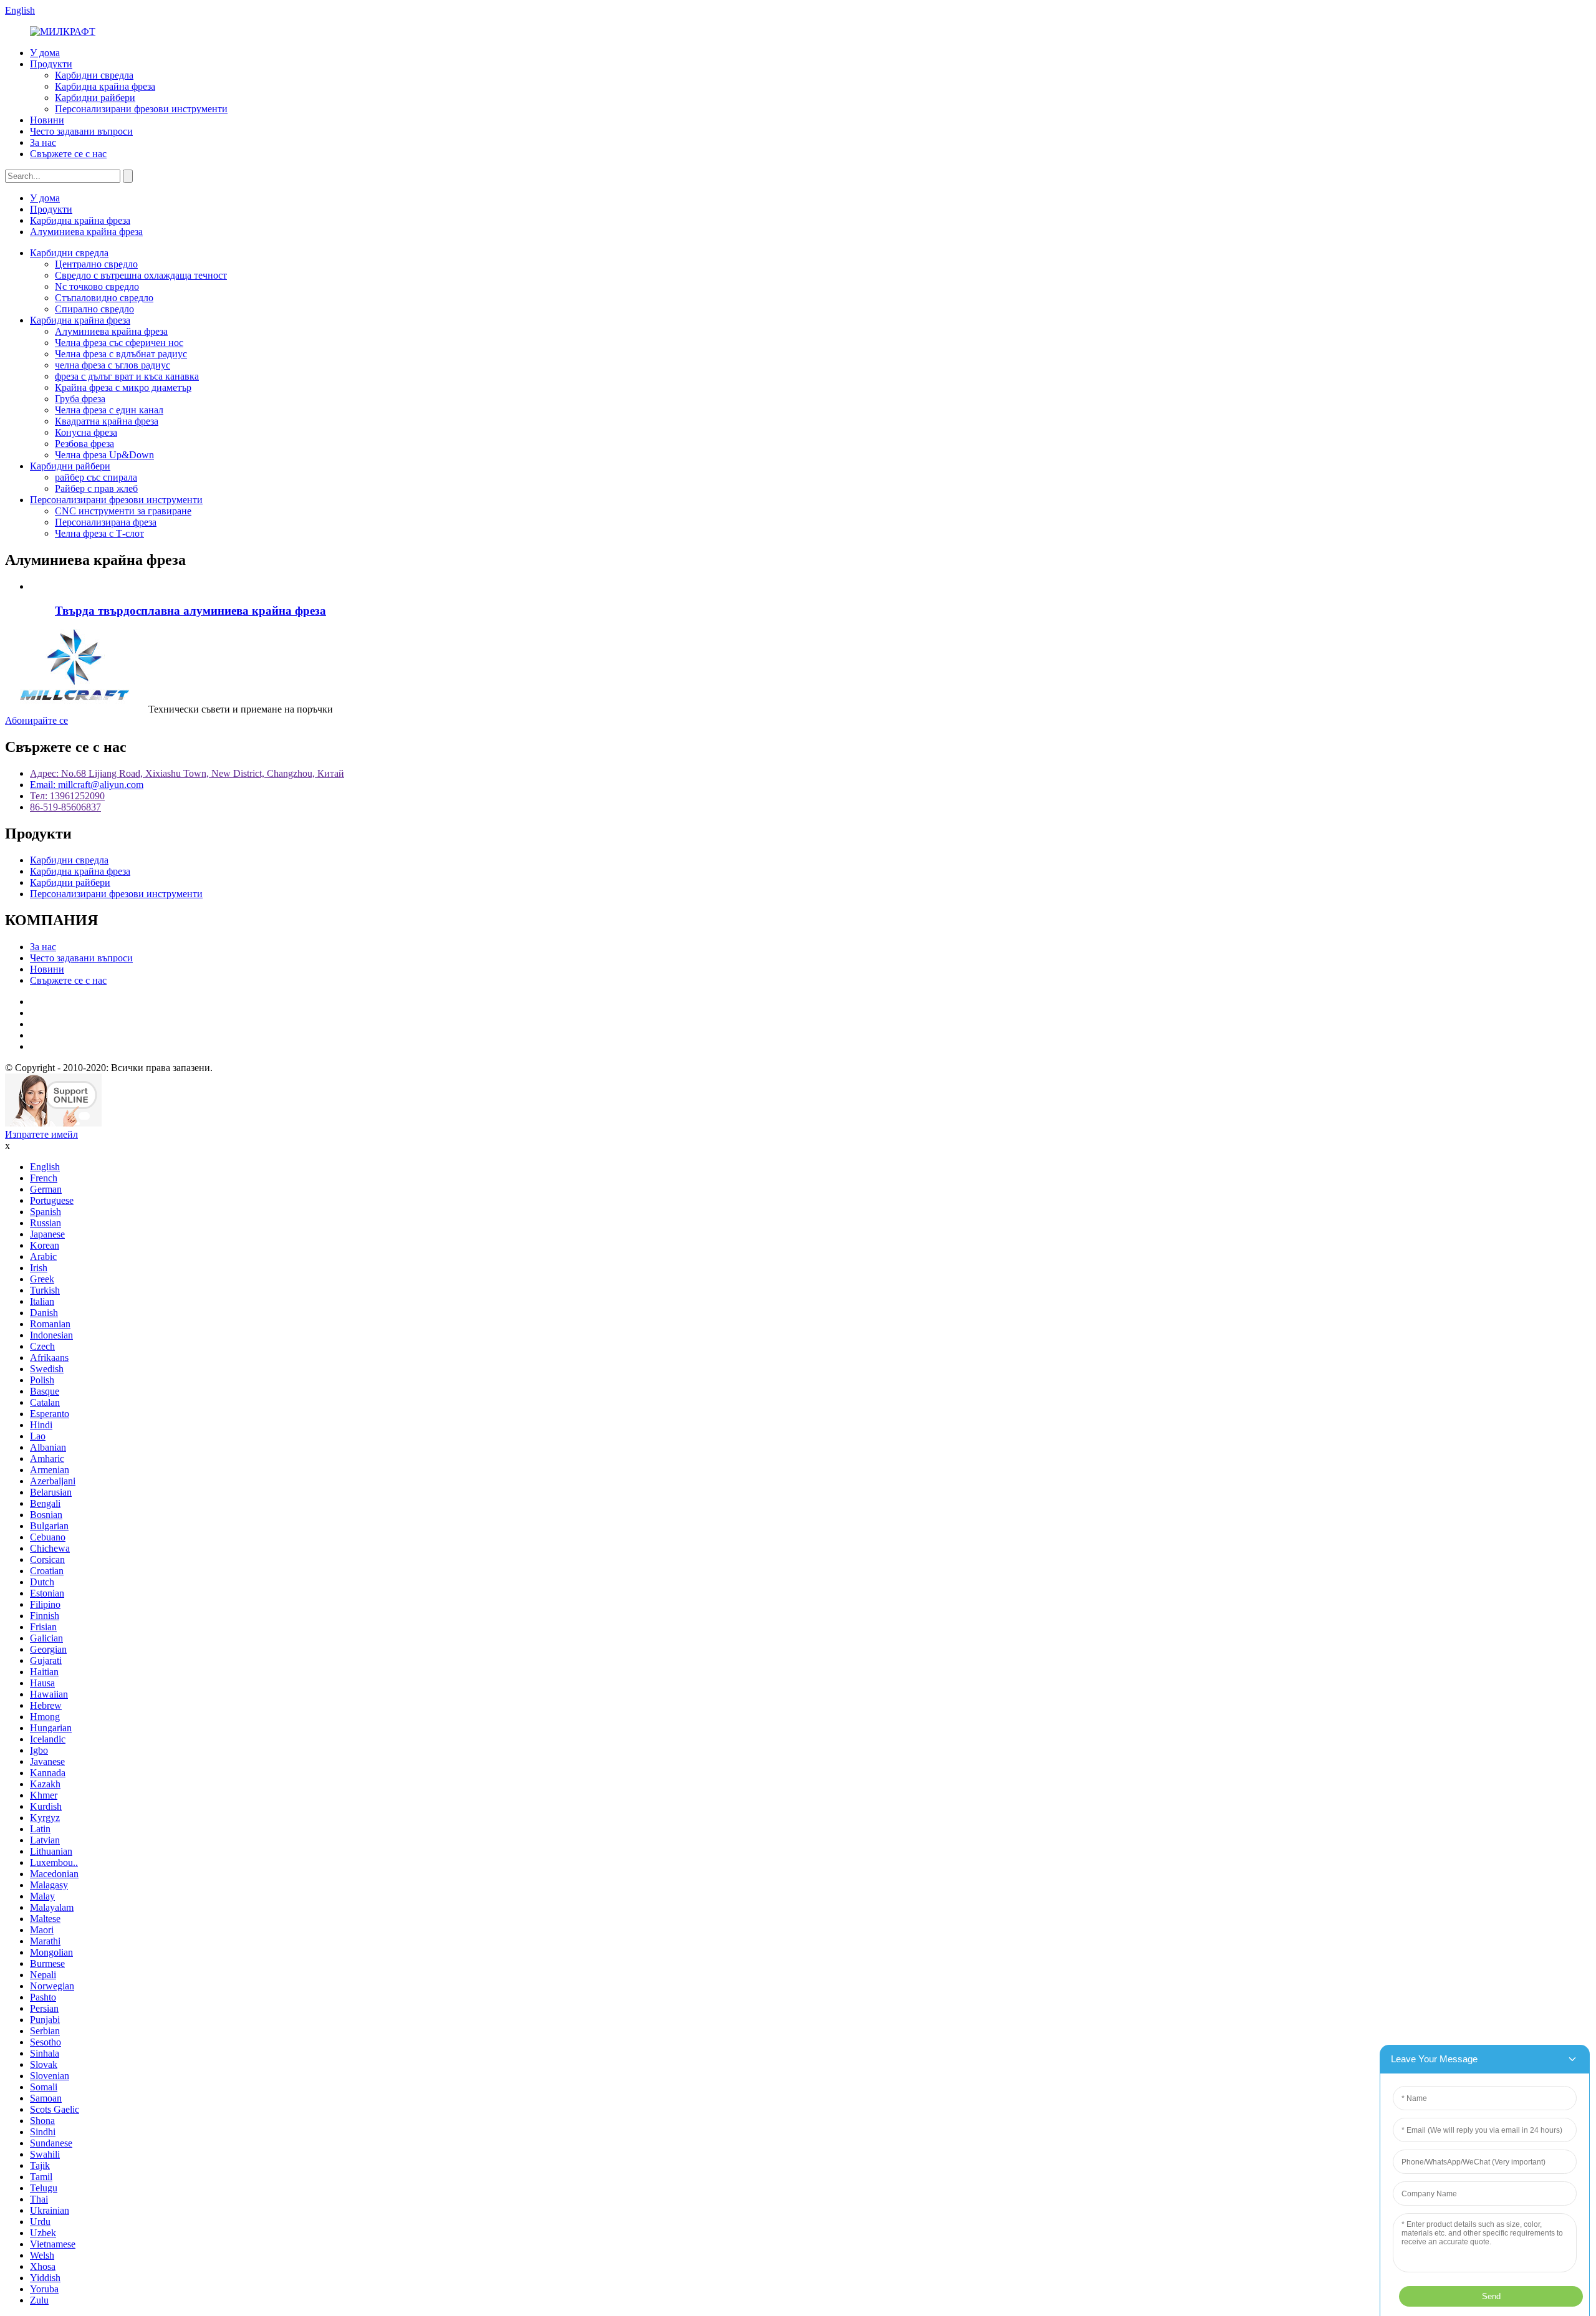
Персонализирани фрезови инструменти (141, 109)
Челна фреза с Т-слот (99, 533)
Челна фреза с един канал (109, 410)
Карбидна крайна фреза (105, 86)
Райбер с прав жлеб (96, 488)
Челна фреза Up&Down (104, 455)
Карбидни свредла (94, 75)
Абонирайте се (36, 720)
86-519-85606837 (65, 807)
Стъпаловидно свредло (104, 298)
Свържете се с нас (68, 154)
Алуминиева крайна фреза (86, 232)
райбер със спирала (96, 477)
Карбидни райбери (95, 98)
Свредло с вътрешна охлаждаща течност (141, 275)
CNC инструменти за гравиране (123, 511)
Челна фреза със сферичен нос (119, 343)
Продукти (51, 64)
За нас (43, 142)
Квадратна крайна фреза (107, 421)
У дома (45, 53)
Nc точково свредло (97, 286)
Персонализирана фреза (106, 522)
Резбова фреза (84, 444)
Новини (47, 120)
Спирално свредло (94, 309)
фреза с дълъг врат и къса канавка (127, 376)
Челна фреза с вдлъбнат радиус (121, 354)
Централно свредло (96, 264)
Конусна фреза (86, 432)
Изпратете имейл (41, 1134)
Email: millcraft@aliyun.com (87, 785)
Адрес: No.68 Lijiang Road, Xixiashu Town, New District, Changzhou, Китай (187, 773)
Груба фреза (80, 399)
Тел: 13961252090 (67, 796)
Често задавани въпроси (81, 131)
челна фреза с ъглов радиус (113, 365)
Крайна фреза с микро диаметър (123, 387)
